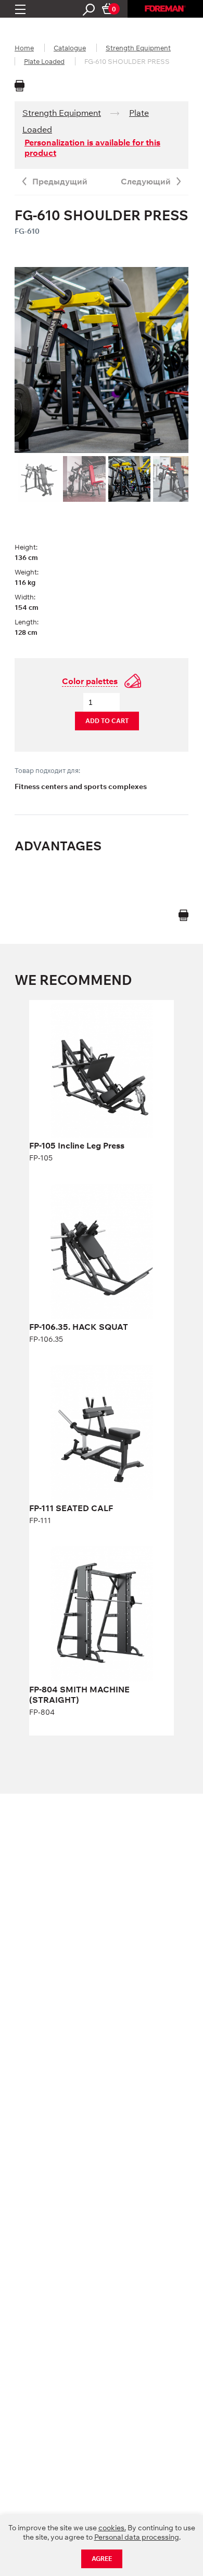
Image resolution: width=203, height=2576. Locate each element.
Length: (27, 622)
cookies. (112, 2528)
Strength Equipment (138, 48)
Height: (26, 547)
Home (24, 48)
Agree (102, 2559)
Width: (25, 597)
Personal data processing (137, 2537)
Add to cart (107, 721)
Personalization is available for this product (92, 148)
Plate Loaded (44, 61)
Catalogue (70, 48)
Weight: (27, 572)
